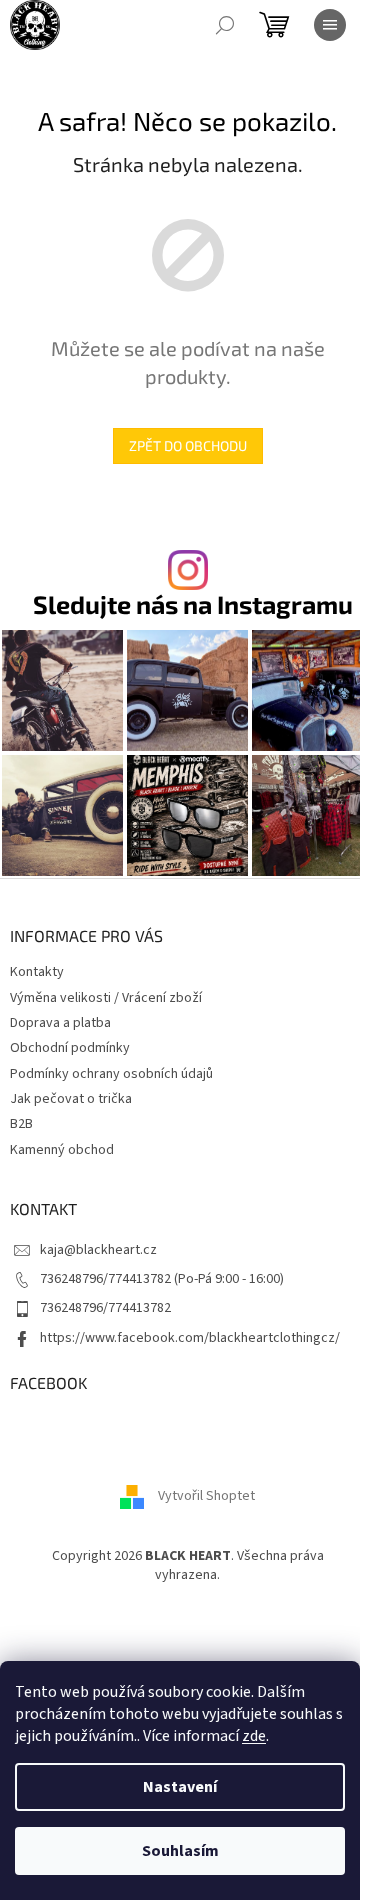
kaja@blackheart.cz (98, 1250)
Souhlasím (180, 1851)
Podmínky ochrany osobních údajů (111, 1074)
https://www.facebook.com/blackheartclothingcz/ (190, 1338)
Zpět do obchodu (188, 445)
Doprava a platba (60, 1023)
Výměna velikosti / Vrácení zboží (106, 998)
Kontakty (37, 972)
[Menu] (330, 25)
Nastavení (180, 1787)
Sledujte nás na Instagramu (193, 604)
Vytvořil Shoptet (206, 1496)
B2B (21, 1124)
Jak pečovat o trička (71, 1099)
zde (254, 1736)
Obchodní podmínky (70, 1048)
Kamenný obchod (62, 1150)
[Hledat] (225, 25)
